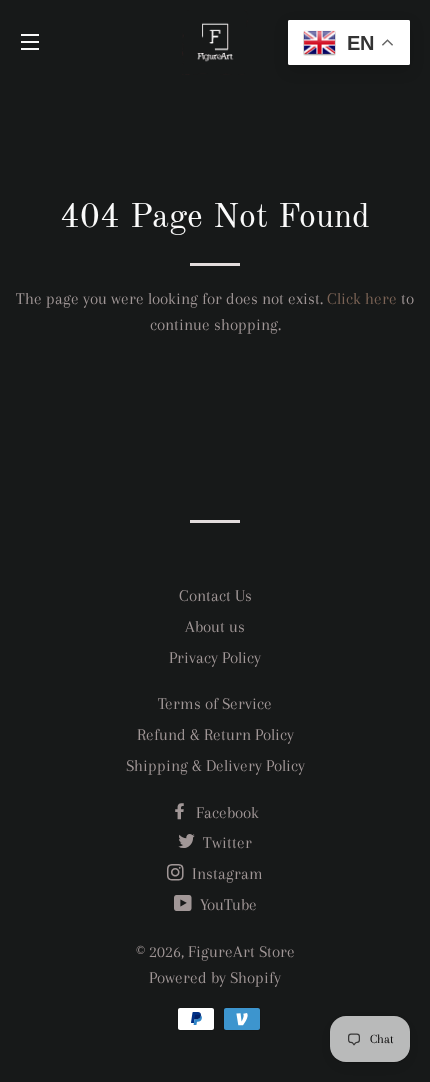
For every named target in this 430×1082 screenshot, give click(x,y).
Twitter (225, 842)
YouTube (226, 904)
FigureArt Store (241, 951)
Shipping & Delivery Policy (215, 765)
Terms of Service (215, 703)
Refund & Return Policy (215, 734)
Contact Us (215, 595)
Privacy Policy (215, 657)
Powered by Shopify (215, 977)
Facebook (225, 812)
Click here (362, 298)
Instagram (225, 873)
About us (215, 626)
